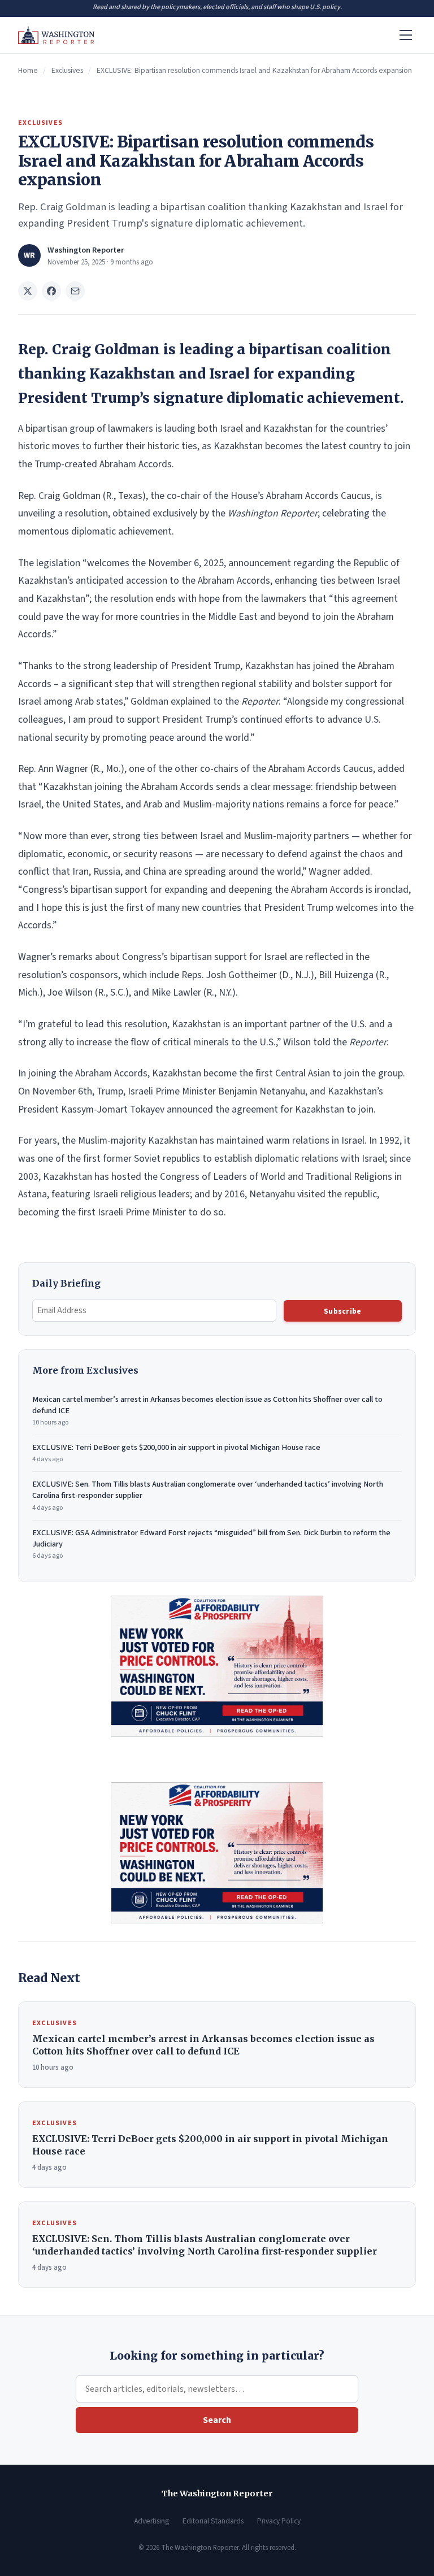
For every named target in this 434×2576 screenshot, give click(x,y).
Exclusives (67, 70)
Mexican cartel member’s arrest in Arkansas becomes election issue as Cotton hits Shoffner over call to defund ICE (207, 1411)
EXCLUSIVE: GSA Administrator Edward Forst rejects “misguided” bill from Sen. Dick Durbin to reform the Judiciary (211, 1544)
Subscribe (342, 1311)
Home (28, 70)
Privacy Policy (279, 2521)
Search (217, 2420)
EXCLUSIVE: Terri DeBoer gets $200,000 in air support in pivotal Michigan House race (176, 1453)
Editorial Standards (213, 2521)
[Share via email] (75, 291)
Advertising (151, 2521)
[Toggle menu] (406, 35)
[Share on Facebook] (51, 291)
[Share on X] (28, 291)
